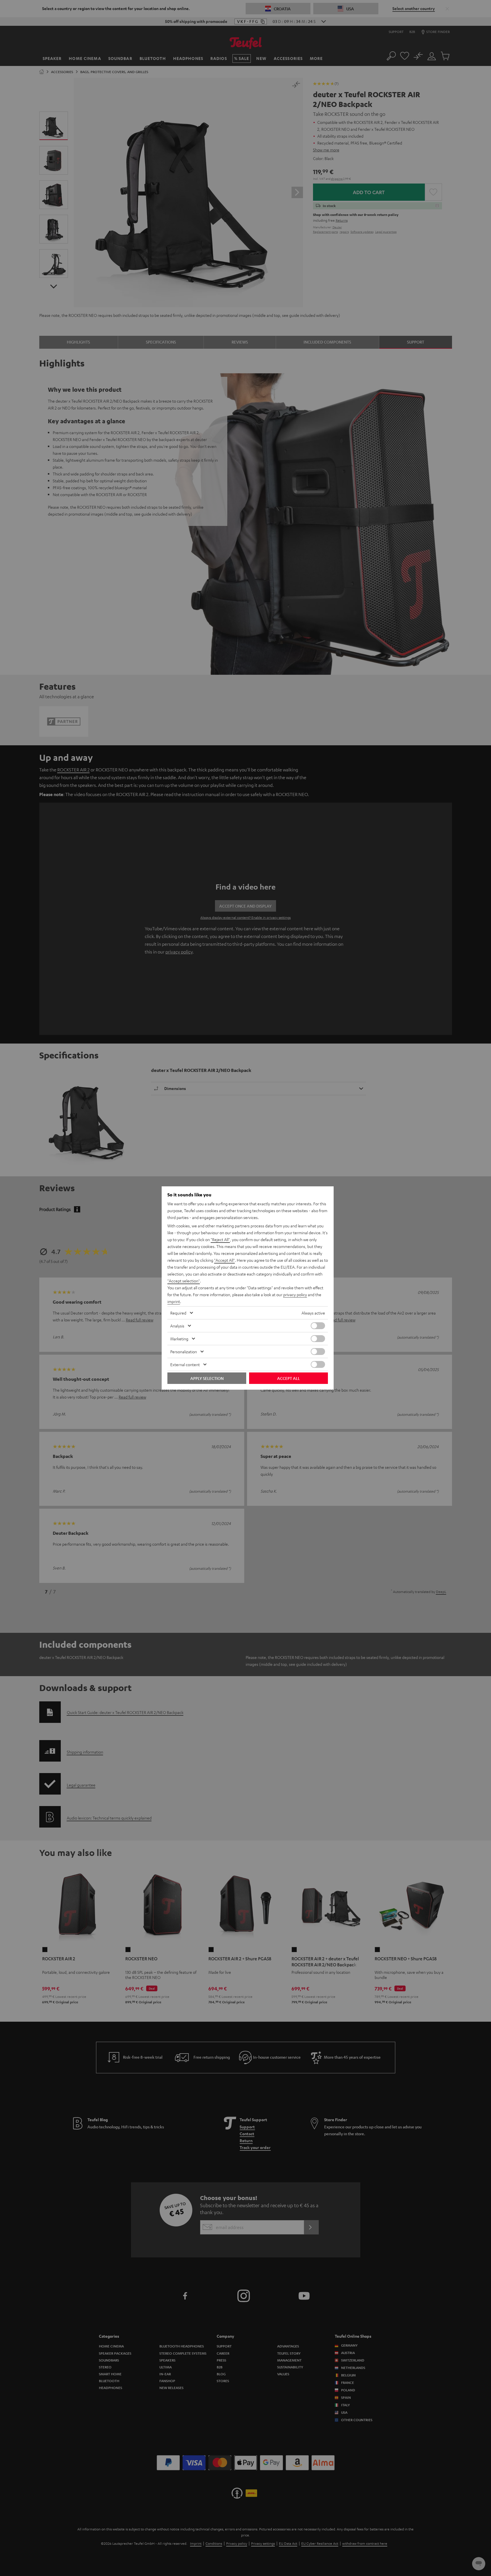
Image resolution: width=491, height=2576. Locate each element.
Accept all (288, 1378)
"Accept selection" (184, 1281)
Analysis (177, 1326)
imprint (174, 1301)
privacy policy (295, 1294)
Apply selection (207, 1378)
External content (185, 1364)
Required (178, 1313)
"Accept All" (224, 1260)
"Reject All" (220, 1239)
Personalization (184, 1352)
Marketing (179, 1339)
